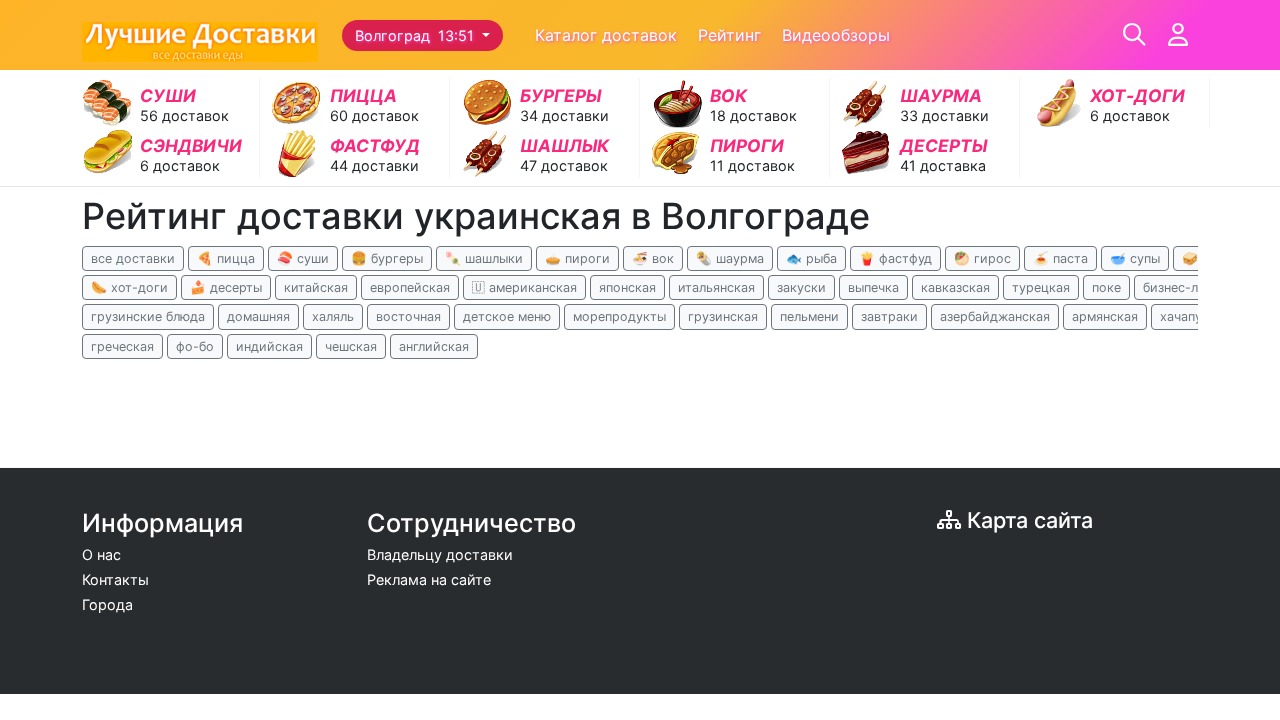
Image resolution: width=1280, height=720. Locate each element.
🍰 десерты (226, 287)
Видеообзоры (836, 35)
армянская (1105, 316)
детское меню (507, 316)
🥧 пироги (577, 258)
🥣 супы (1135, 258)
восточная (408, 316)
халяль (333, 316)
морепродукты (619, 316)
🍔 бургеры (387, 258)
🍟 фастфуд (895, 258)
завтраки (889, 316)
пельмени (809, 316)
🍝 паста (1060, 258)
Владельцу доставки (440, 554)
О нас (101, 554)
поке (1106, 287)
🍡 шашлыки (484, 258)
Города (107, 604)
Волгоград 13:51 (416, 35)
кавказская (955, 287)
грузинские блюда (148, 316)
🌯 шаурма (730, 258)
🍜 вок (653, 258)
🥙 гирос (982, 258)
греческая (122, 346)
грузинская (723, 316)
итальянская (716, 287)
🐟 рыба (811, 258)
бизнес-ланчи (1185, 287)
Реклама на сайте (429, 579)
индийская (269, 346)
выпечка (873, 287)
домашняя (258, 316)
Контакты (115, 579)
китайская (316, 287)
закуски (801, 287)
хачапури (1189, 316)
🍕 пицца (226, 258)
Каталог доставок (606, 35)
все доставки (133, 258)
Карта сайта (1027, 520)
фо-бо (195, 346)
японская (627, 287)
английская (434, 346)
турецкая (1041, 287)
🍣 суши (303, 258)
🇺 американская (524, 287)
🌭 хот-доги (129, 287)
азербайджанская (995, 316)
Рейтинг (729, 35)
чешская (351, 346)
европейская (410, 287)
